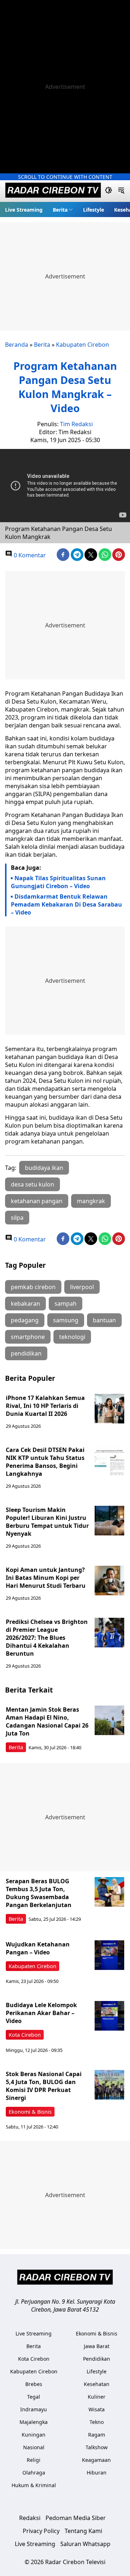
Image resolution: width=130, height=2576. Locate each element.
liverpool (82, 1287)
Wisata (97, 2409)
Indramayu (34, 2409)
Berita (60, 210)
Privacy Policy (41, 2531)
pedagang (25, 1320)
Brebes (34, 2384)
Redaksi (30, 2518)
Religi (34, 2460)
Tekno (97, 2422)
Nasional (34, 2447)
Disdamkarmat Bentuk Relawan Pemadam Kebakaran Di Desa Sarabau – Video (66, 904)
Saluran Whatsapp (85, 2544)
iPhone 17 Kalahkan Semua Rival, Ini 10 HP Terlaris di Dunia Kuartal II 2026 (45, 1406)
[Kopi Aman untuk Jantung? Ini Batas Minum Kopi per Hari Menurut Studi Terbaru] (109, 1581)
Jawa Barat (97, 2346)
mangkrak (91, 1201)
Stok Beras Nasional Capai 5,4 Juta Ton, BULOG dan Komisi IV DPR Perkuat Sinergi (44, 2086)
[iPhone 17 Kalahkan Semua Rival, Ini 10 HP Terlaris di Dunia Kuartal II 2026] (109, 1409)
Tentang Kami (83, 2531)
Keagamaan (96, 2460)
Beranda (17, 345)
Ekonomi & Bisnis (30, 2112)
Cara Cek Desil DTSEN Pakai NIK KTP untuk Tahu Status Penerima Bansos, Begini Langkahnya (45, 1462)
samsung (66, 1320)
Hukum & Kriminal (34, 2485)
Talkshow (97, 2447)
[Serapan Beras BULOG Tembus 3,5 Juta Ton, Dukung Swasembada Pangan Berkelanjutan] (109, 1892)
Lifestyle (94, 210)
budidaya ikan (44, 1168)
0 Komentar (29, 555)
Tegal (34, 2397)
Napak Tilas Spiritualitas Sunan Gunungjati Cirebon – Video (58, 882)
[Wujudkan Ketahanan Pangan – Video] (109, 1955)
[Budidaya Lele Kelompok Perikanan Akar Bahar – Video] (109, 2016)
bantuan (104, 1320)
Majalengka (34, 2422)
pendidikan (26, 1353)
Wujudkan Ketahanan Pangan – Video (38, 1948)
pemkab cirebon (33, 1287)
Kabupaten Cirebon (83, 345)
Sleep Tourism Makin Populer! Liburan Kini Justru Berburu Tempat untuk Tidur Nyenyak (47, 1522)
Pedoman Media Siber (76, 2518)
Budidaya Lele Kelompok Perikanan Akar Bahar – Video (41, 2013)
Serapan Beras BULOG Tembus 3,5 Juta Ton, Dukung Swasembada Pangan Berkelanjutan (39, 1893)
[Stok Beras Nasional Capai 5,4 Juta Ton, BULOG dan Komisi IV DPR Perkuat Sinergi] (109, 2085)
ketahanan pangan (37, 1201)
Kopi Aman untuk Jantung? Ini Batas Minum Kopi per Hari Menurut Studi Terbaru (46, 1578)
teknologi (72, 1337)
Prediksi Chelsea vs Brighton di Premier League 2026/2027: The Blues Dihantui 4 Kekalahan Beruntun (47, 1638)
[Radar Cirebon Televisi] (53, 191)
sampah (66, 1304)
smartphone (28, 1337)
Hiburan (97, 2473)
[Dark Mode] (109, 191)
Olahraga (34, 2473)
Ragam (97, 2435)
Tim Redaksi (76, 424)
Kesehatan (97, 2384)
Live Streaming (24, 210)
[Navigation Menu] (121, 191)
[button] (63, 209)
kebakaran (25, 1304)
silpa (17, 1218)
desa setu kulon (32, 1184)
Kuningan (34, 2435)
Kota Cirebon (25, 2035)
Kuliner (97, 2397)
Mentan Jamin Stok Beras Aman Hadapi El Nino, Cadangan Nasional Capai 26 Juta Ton (47, 1721)
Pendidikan (97, 2359)
